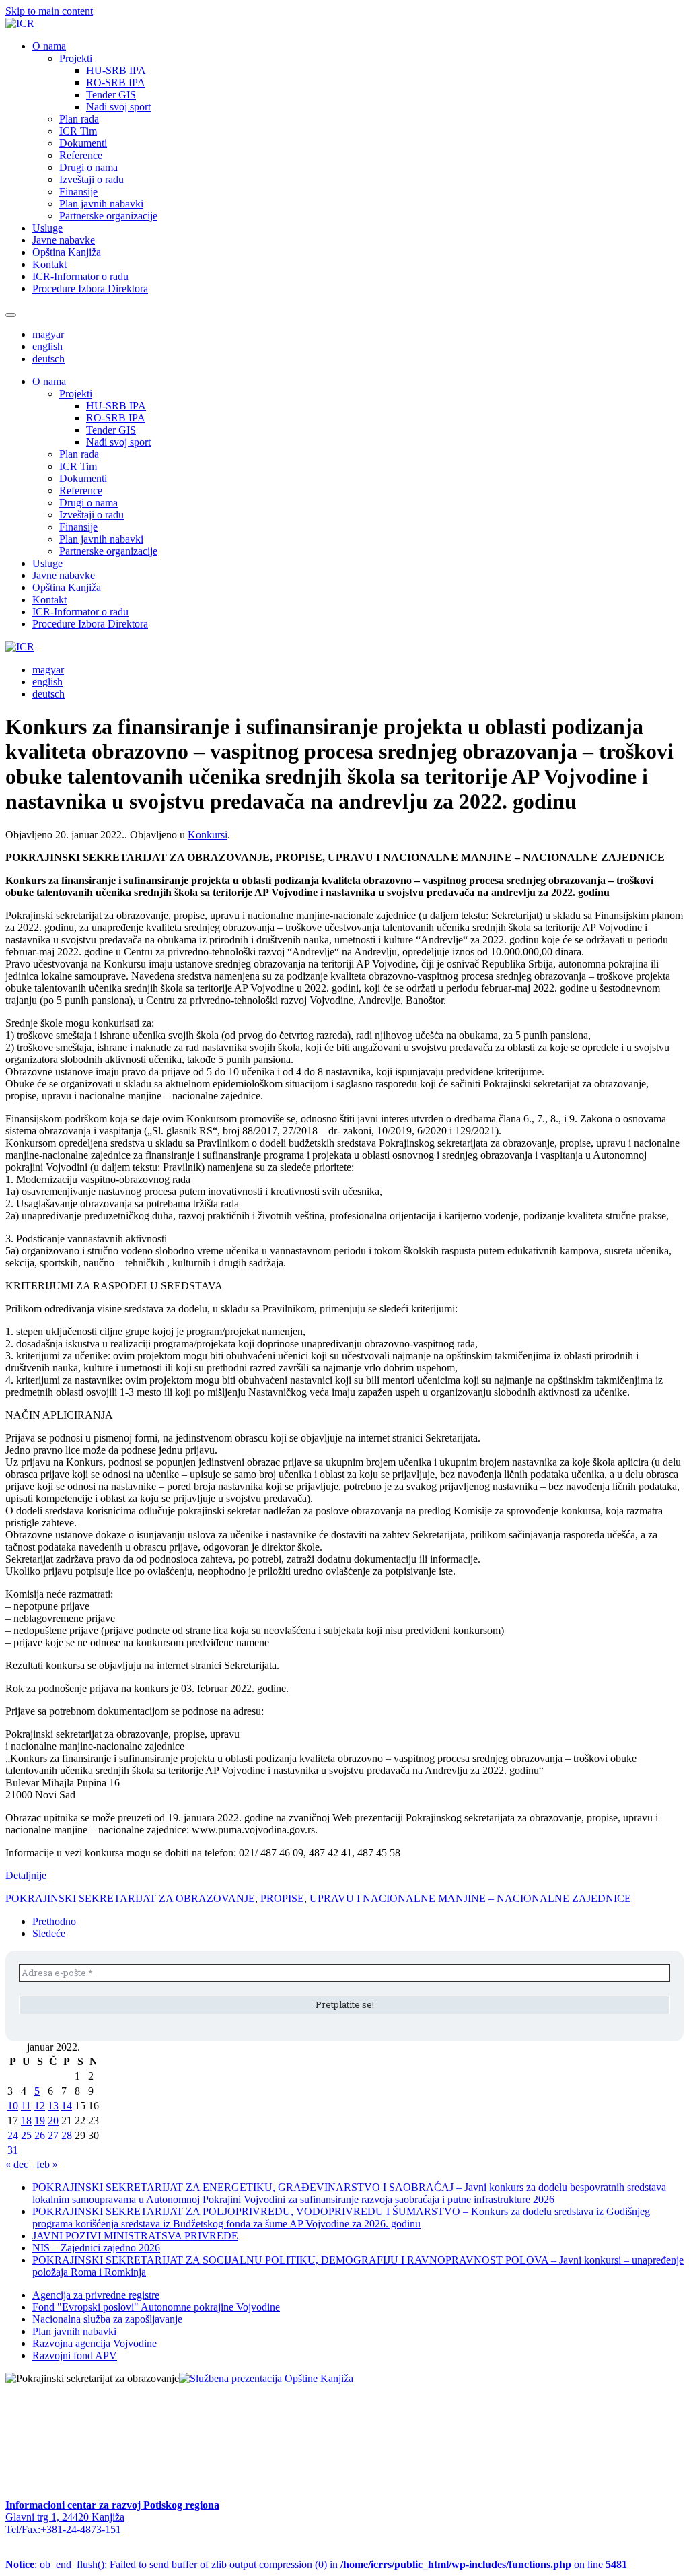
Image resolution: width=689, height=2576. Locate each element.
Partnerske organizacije (108, 216)
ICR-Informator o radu (80, 276)
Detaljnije (26, 1875)
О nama (49, 46)
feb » (47, 2164)
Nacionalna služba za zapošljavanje (107, 2319)
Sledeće (49, 1933)
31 (13, 2150)
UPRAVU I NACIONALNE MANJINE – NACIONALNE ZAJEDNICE (470, 1898)
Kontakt (49, 264)
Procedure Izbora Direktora (90, 289)
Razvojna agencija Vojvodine (95, 2343)
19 (40, 2121)
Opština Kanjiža (67, 252)
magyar (48, 334)
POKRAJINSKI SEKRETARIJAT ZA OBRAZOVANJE (130, 1898)
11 (26, 2106)
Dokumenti (83, 143)
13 (53, 2106)
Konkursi (208, 835)
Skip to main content (49, 11)
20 (53, 2121)
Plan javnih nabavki (101, 204)
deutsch (48, 359)
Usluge (47, 228)
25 (26, 2135)
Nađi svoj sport (118, 107)
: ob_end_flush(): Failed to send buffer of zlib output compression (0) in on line (316, 2564)
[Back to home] (20, 23)
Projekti (76, 58)
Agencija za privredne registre (96, 2295)
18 (26, 2121)
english (47, 346)
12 (40, 2106)
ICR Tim (78, 131)
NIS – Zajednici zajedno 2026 (96, 2248)
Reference (81, 155)
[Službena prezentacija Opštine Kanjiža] (266, 2378)
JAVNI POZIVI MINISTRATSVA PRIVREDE (135, 2236)
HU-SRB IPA (116, 70)
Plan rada (79, 119)
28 (67, 2135)
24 (13, 2135)
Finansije (78, 192)
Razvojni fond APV (75, 2355)
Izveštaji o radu (92, 179)
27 (53, 2135)
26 (40, 2135)
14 (67, 2106)
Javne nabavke (64, 240)
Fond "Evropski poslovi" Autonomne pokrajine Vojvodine (156, 2307)
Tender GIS (111, 95)
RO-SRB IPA (116, 82)
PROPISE (282, 1898)
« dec (17, 2164)
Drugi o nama (88, 167)
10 (13, 2106)
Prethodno (54, 1921)
